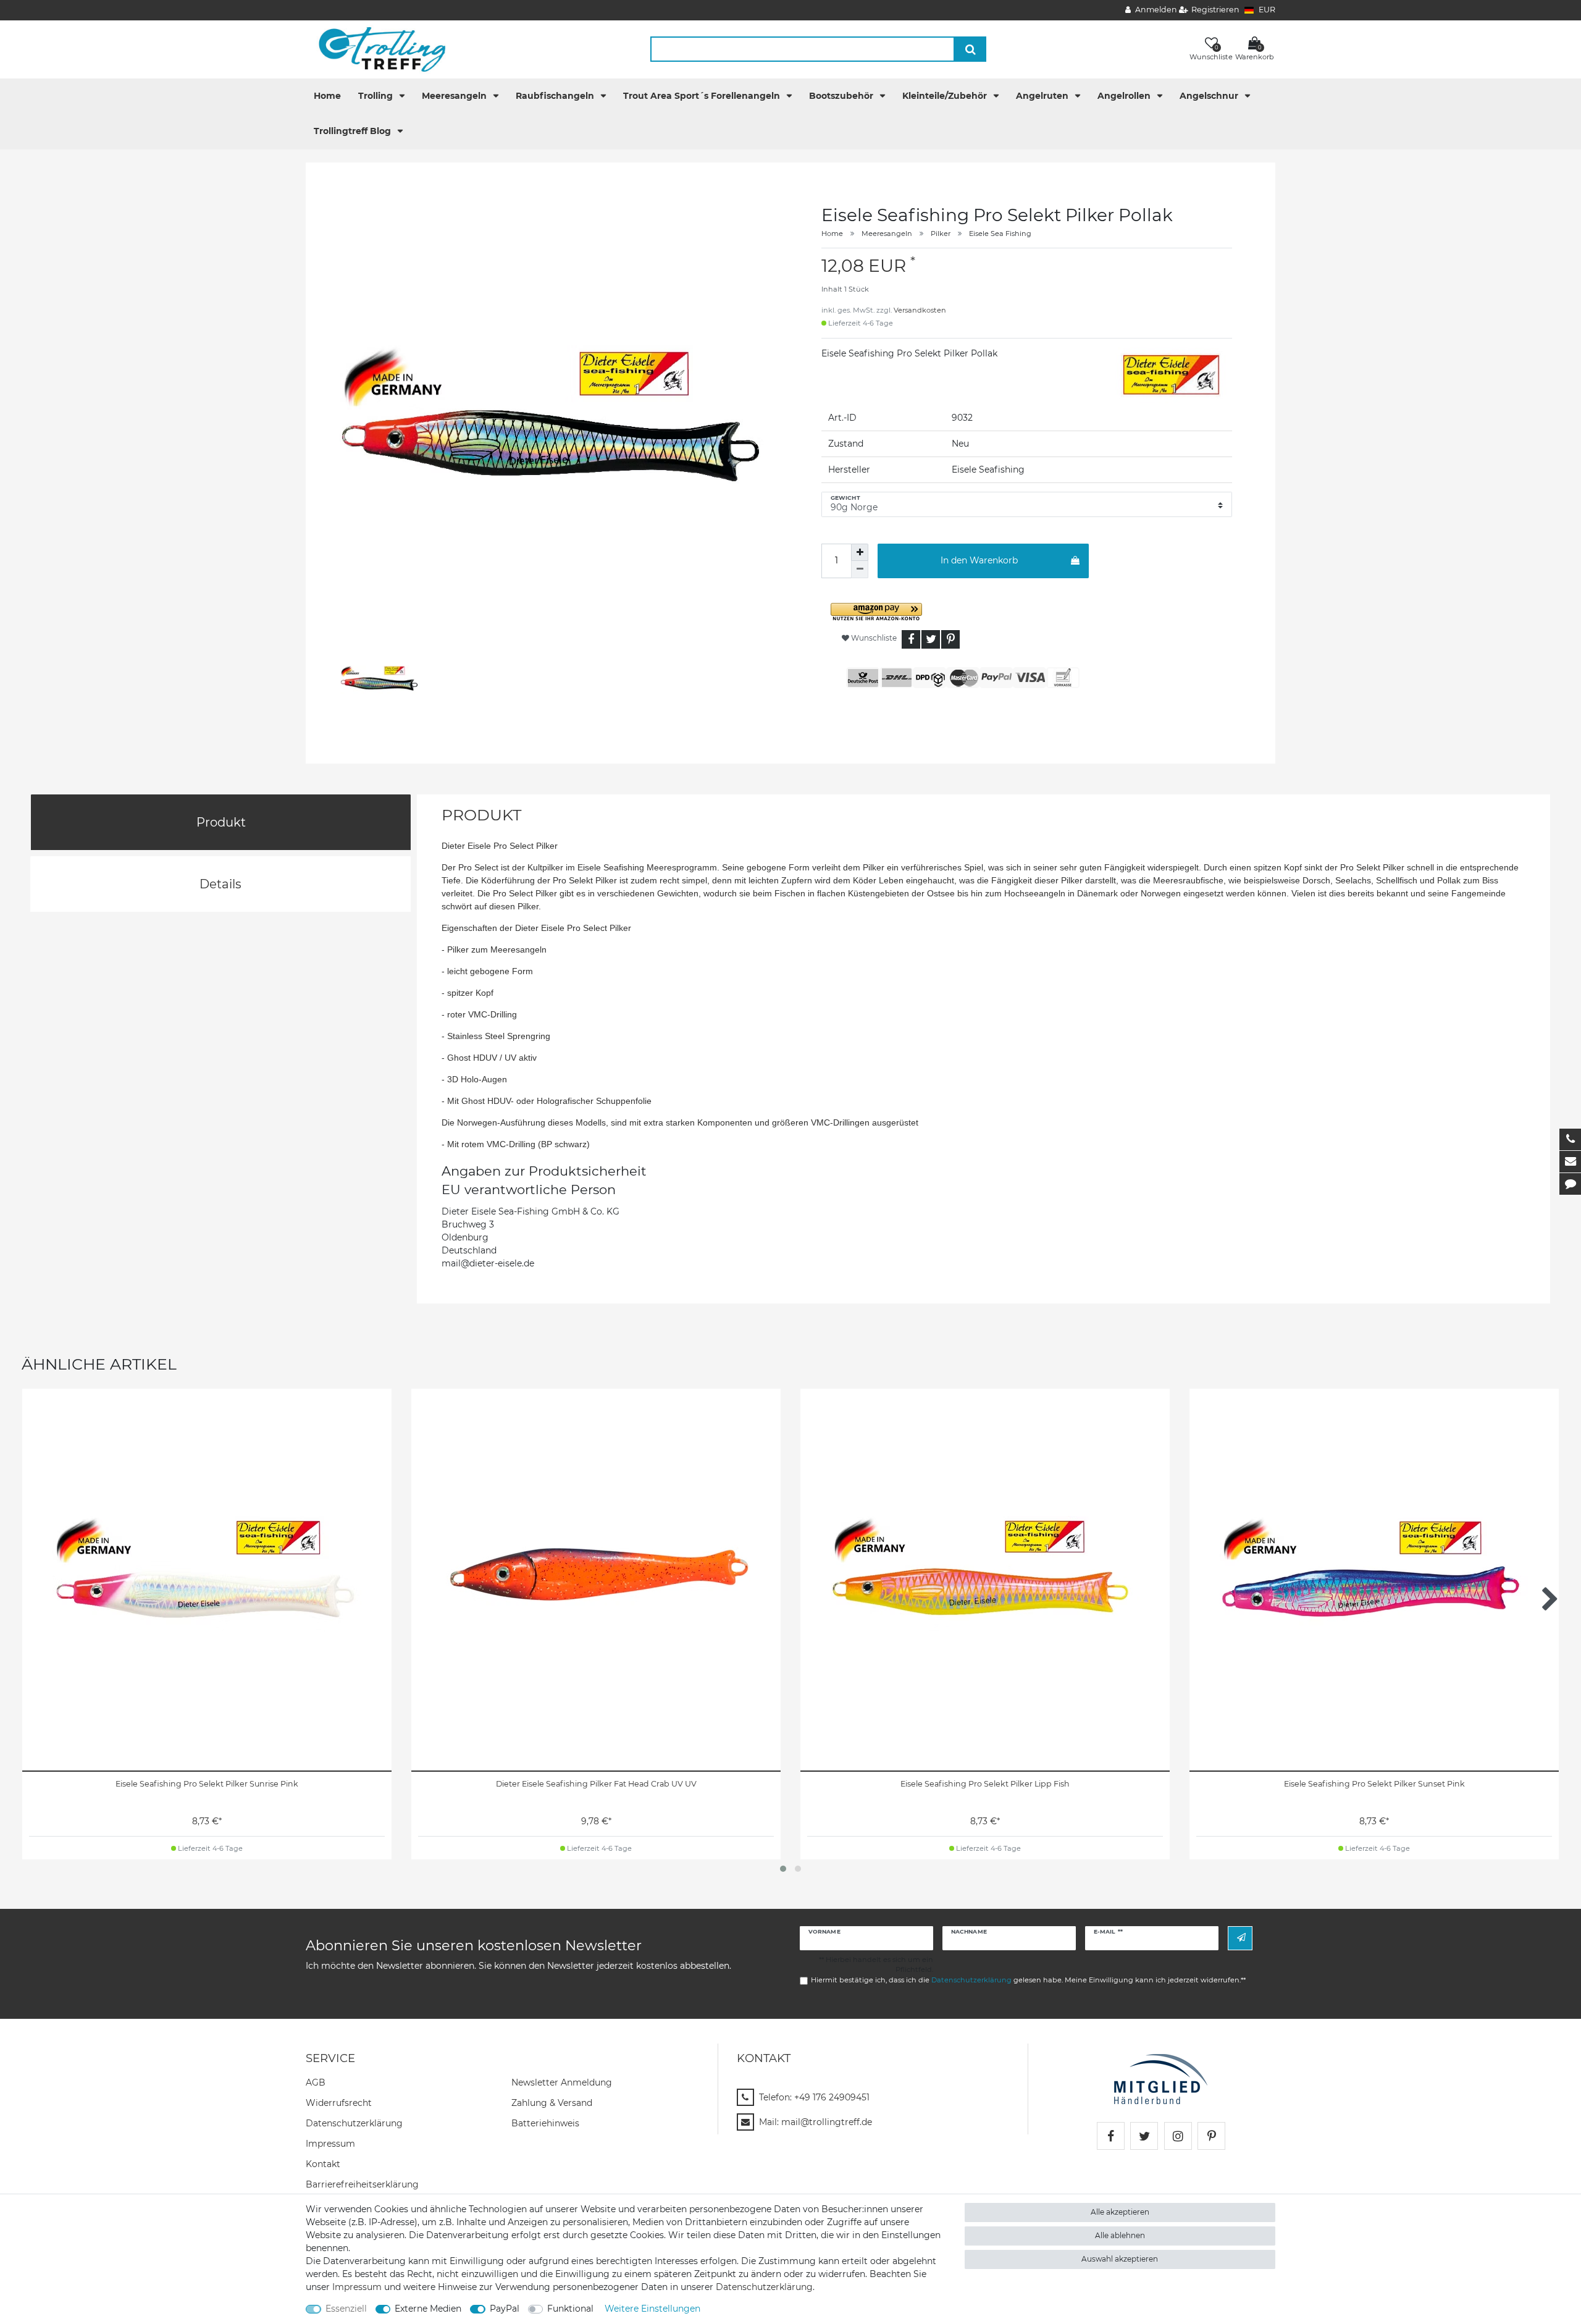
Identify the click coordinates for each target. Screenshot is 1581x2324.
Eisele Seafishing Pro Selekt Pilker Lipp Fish (985, 1784)
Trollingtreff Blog (354, 131)
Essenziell (346, 2309)
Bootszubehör (842, 96)
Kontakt (323, 2164)
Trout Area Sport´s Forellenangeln (703, 96)
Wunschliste (873, 638)
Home (327, 96)
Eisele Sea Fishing (1000, 234)
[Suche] (971, 49)
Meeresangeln (455, 96)
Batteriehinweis (545, 2123)
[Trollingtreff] (376, 49)
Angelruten (1043, 96)
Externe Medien (428, 2309)
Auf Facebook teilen (911, 639)
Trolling (377, 96)
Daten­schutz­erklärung (354, 2123)
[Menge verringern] (860, 570)
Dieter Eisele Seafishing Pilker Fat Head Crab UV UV (596, 1784)
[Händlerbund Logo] (1161, 2078)
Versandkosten (920, 310)
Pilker (941, 234)
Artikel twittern (931, 639)
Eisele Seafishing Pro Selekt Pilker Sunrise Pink (207, 1784)
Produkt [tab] (221, 822)
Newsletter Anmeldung (562, 2082)
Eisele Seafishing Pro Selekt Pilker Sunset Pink (1374, 1784)
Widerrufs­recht (339, 2103)
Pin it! (950, 639)
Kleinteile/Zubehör (946, 96)
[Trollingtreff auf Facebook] (1111, 2136)
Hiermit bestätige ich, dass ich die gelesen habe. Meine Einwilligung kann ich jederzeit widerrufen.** (1028, 1980)
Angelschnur (1210, 96)
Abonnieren (1240, 1938)
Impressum (330, 2144)
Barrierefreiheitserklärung (362, 2184)
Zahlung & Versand (552, 2103)
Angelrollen (1125, 96)
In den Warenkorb (979, 560)
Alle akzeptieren (1120, 2212)
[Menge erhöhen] (860, 552)
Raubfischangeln (556, 96)
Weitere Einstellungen (652, 2309)
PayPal (505, 2309)
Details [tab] (220, 884)
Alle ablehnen (1120, 2235)
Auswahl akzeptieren (1120, 2259)
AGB (316, 2082)
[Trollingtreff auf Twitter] (1144, 2136)
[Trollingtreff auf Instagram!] (1178, 2136)
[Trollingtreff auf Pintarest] (1211, 2136)
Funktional (570, 2309)
